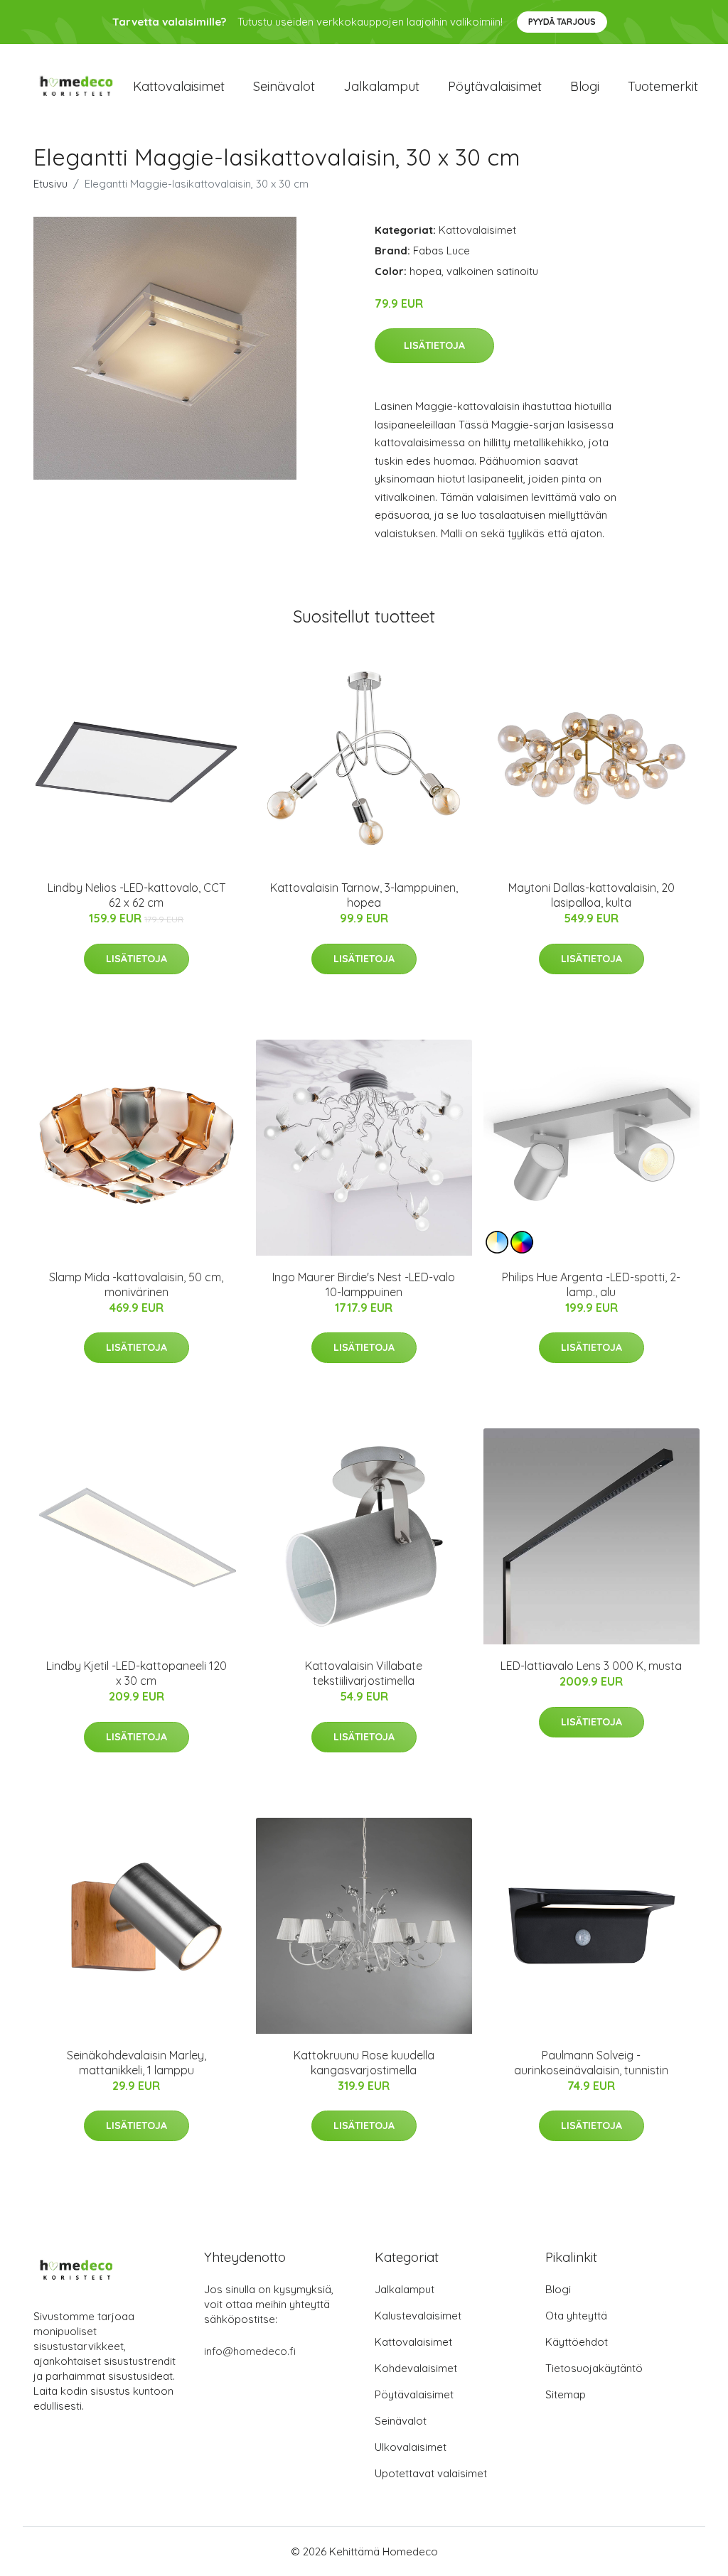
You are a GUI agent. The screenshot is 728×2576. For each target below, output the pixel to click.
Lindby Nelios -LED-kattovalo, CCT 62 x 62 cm (136, 895)
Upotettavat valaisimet (431, 2473)
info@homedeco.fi (250, 2351)
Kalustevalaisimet (418, 2316)
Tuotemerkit (663, 86)
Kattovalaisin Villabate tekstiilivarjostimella (364, 1673)
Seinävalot (284, 86)
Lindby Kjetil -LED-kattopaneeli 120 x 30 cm (136, 1673)
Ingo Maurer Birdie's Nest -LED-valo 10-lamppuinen (364, 1284)
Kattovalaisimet (179, 86)
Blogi (585, 86)
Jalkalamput (381, 86)
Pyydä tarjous (562, 22)
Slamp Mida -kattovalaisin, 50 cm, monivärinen (136, 1284)
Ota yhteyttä (576, 2316)
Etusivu (50, 184)
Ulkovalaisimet (411, 2447)
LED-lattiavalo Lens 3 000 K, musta (591, 1666)
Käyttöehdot (577, 2342)
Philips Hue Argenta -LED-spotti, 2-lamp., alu (591, 1284)
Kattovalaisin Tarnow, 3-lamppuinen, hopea (364, 895)
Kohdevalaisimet (416, 2368)
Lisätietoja (434, 345)
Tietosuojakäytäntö (594, 2368)
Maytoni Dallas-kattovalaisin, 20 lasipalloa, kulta (591, 895)
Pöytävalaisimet (495, 86)
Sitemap (566, 2394)
